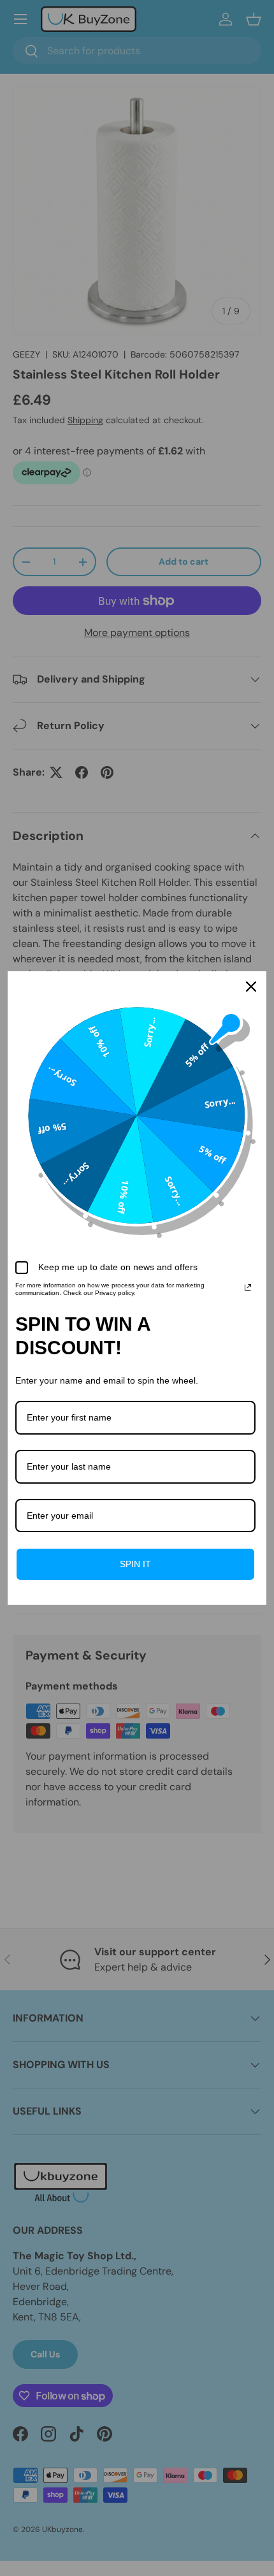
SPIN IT (135, 1564)
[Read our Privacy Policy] (248, 1287)
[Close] (251, 987)
